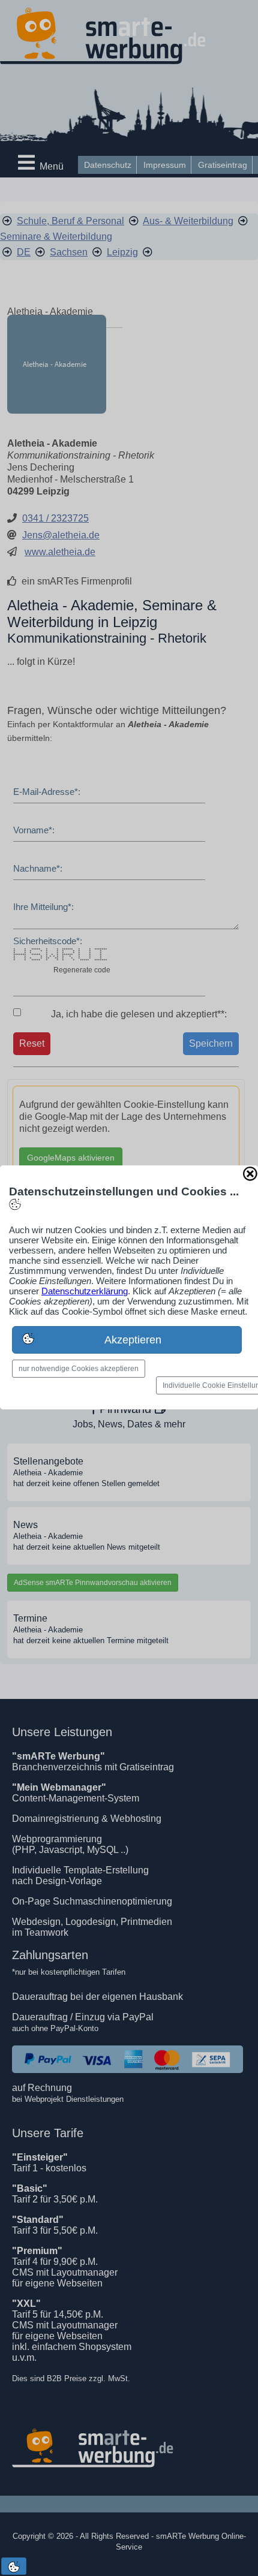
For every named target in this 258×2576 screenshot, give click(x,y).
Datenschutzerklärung (85, 1291)
